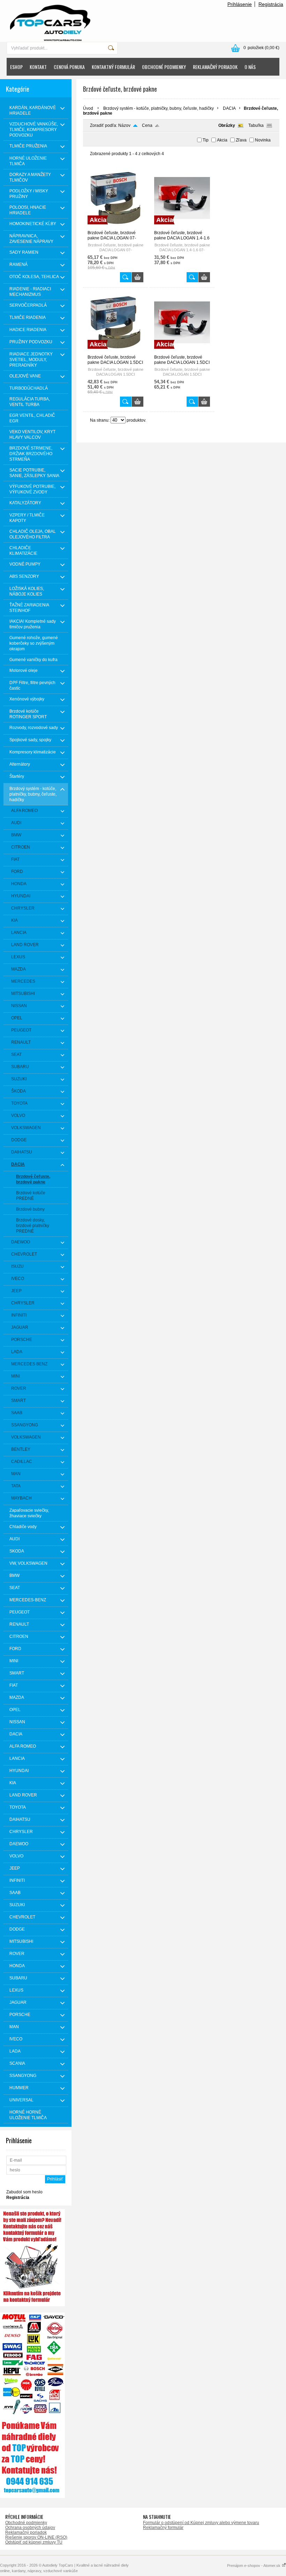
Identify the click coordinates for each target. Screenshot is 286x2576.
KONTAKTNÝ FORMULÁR (113, 67)
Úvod (88, 108)
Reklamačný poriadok (26, 2532)
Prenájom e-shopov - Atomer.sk (254, 2566)
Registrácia (271, 4)
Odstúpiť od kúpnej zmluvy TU (34, 2542)
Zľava (241, 140)
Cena (147, 125)
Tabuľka (256, 125)
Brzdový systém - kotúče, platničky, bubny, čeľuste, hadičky (159, 108)
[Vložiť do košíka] (138, 277)
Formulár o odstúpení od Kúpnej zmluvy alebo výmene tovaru (201, 2523)
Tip (206, 140)
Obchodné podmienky (26, 2523)
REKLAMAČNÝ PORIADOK (215, 67)
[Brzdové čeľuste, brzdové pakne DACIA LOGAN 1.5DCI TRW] (182, 352)
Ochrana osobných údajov (30, 2528)
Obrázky (227, 125)
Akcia (222, 140)
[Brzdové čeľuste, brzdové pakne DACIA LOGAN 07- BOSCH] (115, 227)
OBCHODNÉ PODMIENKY (164, 67)
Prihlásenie (240, 4)
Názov (124, 125)
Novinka (263, 140)
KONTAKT (38, 67)
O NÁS (250, 67)
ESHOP (16, 67)
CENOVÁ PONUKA (69, 67)
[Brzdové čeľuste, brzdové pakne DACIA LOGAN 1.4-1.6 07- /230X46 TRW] (182, 227)
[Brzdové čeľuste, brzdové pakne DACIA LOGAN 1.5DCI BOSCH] (115, 352)
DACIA (229, 108)
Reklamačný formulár (163, 2528)
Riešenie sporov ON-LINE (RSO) (36, 2537)
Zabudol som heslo (24, 2192)
